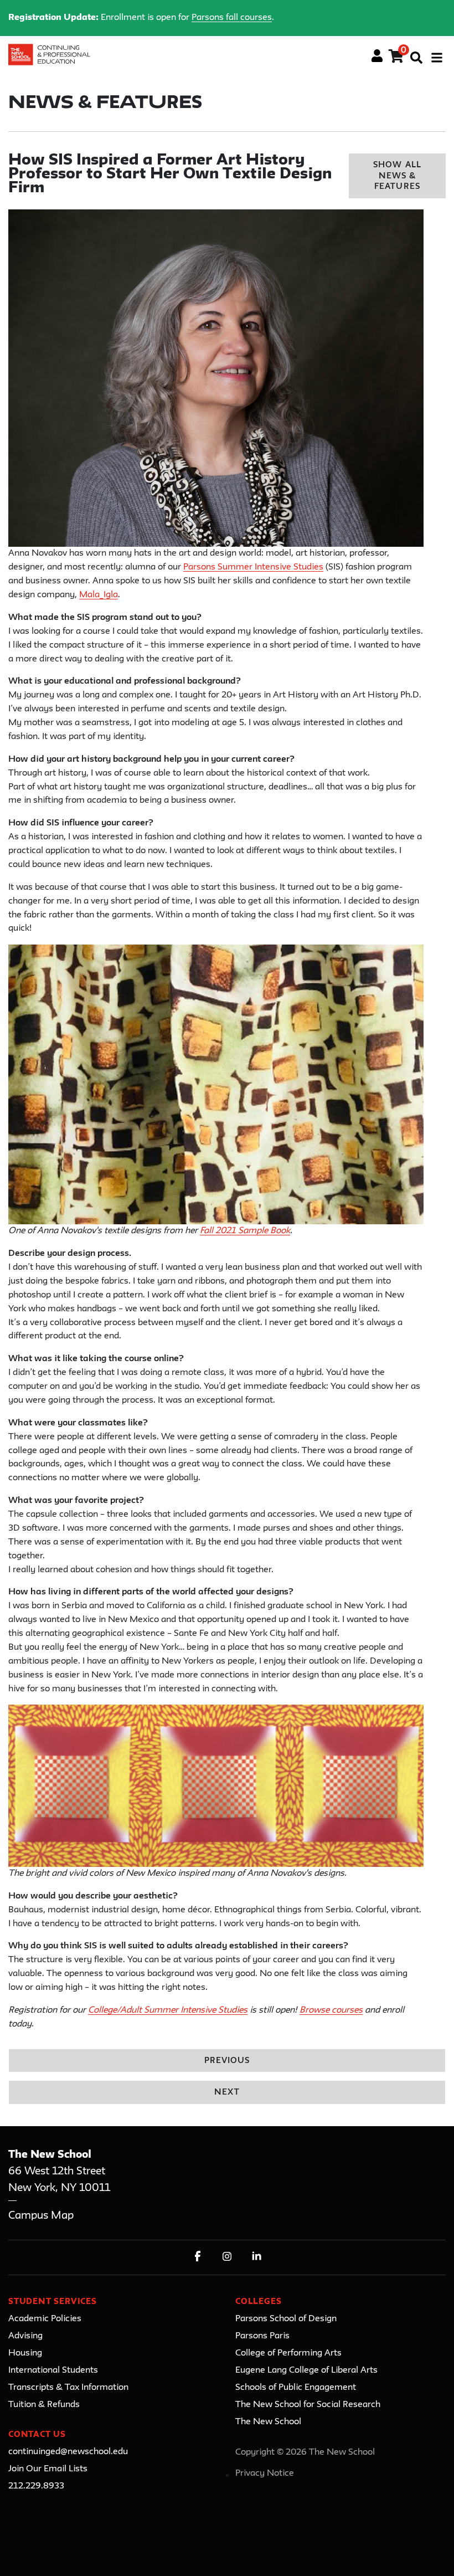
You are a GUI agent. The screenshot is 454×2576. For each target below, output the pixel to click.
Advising (25, 2336)
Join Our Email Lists (48, 2469)
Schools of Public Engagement (296, 2388)
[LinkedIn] (257, 2256)
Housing (25, 2353)
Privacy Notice (265, 2474)
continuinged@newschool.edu (68, 2452)
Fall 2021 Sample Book (245, 1231)
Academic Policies (45, 2319)
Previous (227, 2061)
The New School (268, 2422)
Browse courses (331, 2010)
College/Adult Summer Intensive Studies (168, 2010)
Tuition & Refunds (44, 2405)
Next (227, 2093)
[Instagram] (227, 2256)
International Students (53, 2370)
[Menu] (437, 58)
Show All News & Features (397, 176)
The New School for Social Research (308, 2405)
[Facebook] (198, 2256)
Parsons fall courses (232, 18)
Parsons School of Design (286, 2319)
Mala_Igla (99, 595)
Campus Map (41, 2216)
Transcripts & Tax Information (68, 2388)
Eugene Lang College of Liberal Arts (306, 2370)
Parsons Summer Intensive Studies (253, 567)
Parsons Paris (262, 2336)
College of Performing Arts (288, 2353)
